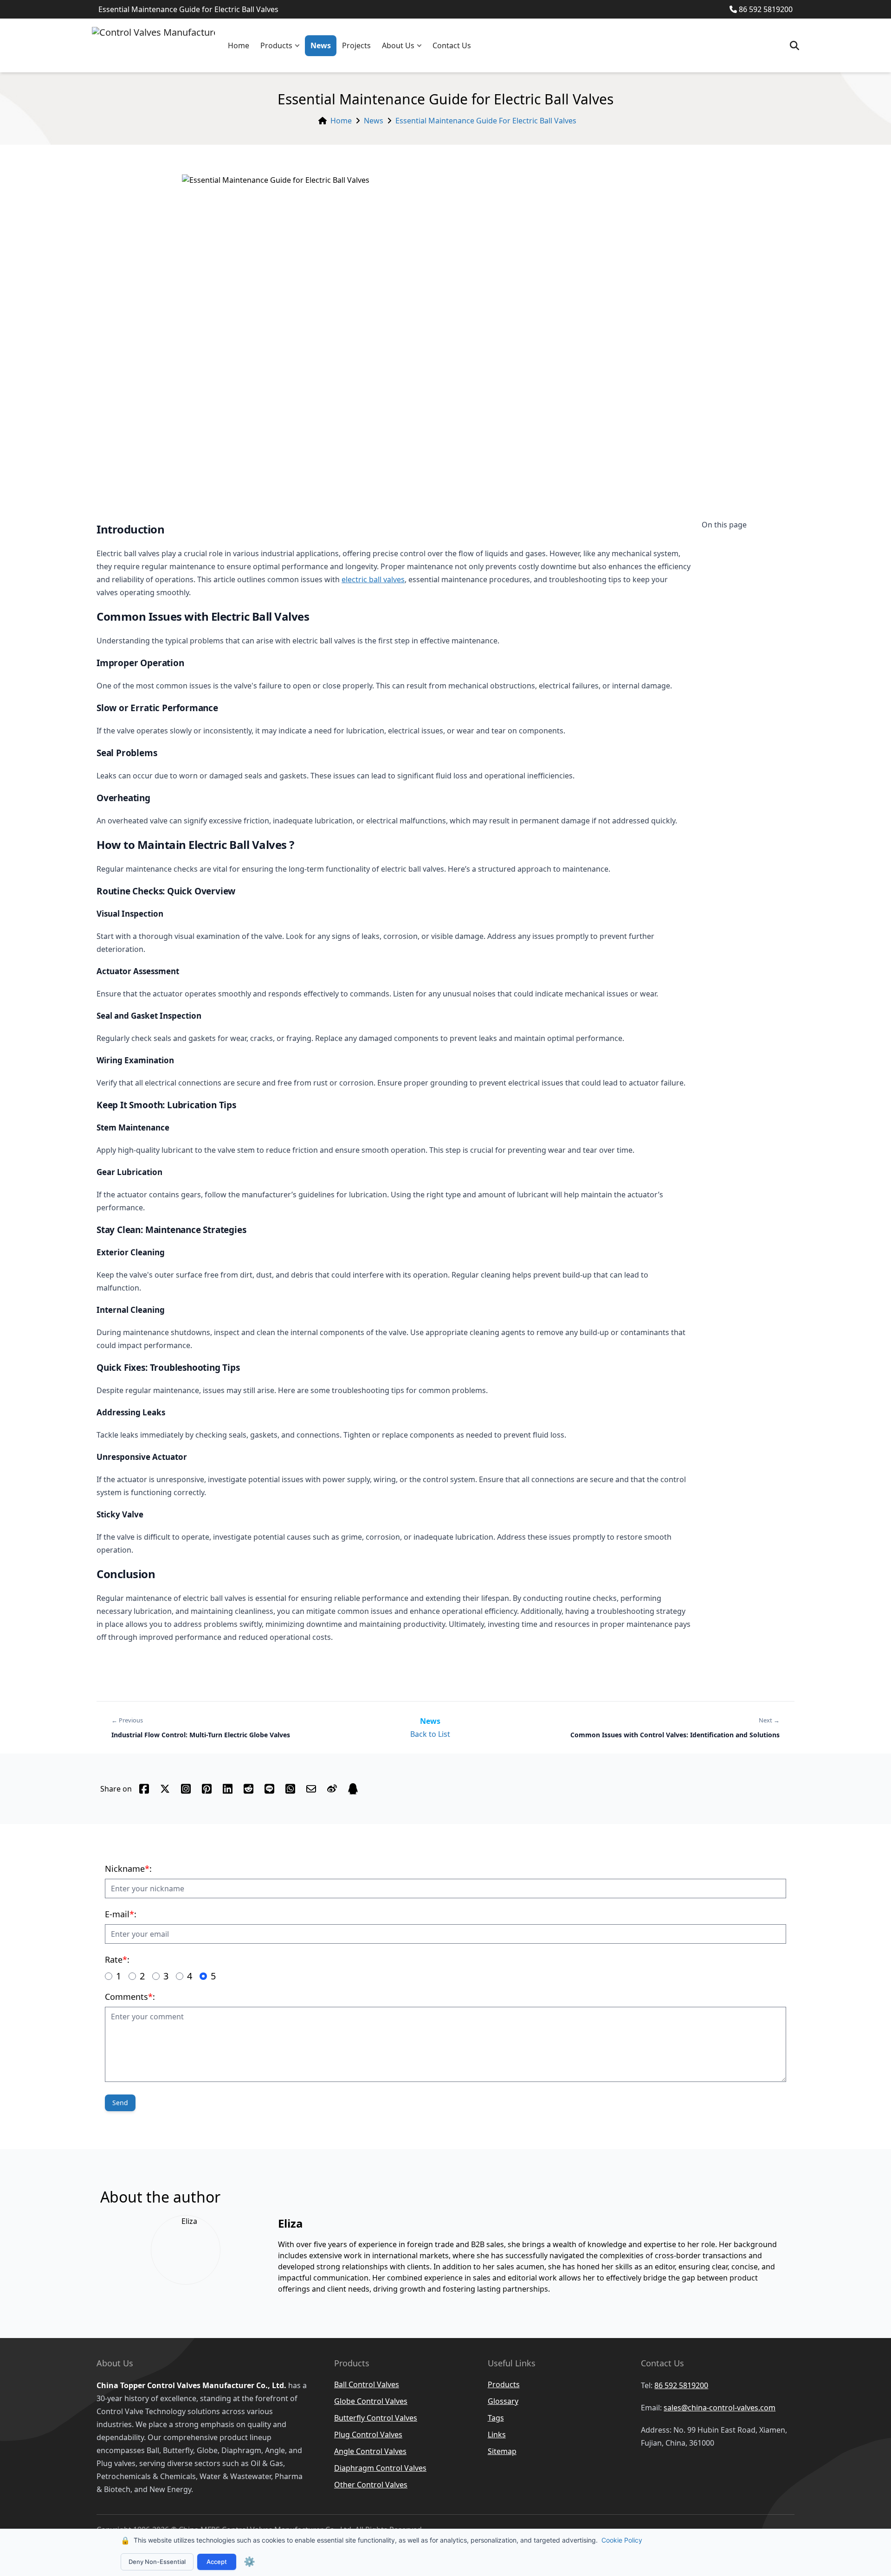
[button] (299, 46)
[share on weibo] (332, 1789)
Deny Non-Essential (157, 2562)
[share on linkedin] (228, 1789)
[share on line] (269, 1789)
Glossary (503, 2401)
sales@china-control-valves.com (720, 2408)
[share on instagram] (186, 1789)
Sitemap (502, 2451)
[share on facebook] (144, 1789)
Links (497, 2435)
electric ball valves (373, 579)
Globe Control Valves (371, 2401)
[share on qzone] (353, 1789)
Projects (356, 45)
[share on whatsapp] (290, 1789)
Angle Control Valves (370, 2451)
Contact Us (452, 45)
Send (120, 2103)
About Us (398, 45)
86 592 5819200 (766, 9)
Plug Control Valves (368, 2435)
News (321, 45)
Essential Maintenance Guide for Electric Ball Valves (486, 121)
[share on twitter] (165, 1789)
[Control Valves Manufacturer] (153, 45)
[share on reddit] (249, 1789)
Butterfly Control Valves (376, 2418)
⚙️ (249, 2562)
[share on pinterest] (207, 1789)
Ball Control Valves (367, 2384)
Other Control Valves (371, 2485)
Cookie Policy (622, 2540)
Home (239, 45)
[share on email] (311, 1789)
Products (276, 45)
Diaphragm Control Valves (380, 2468)
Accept (217, 2562)
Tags (496, 2418)
